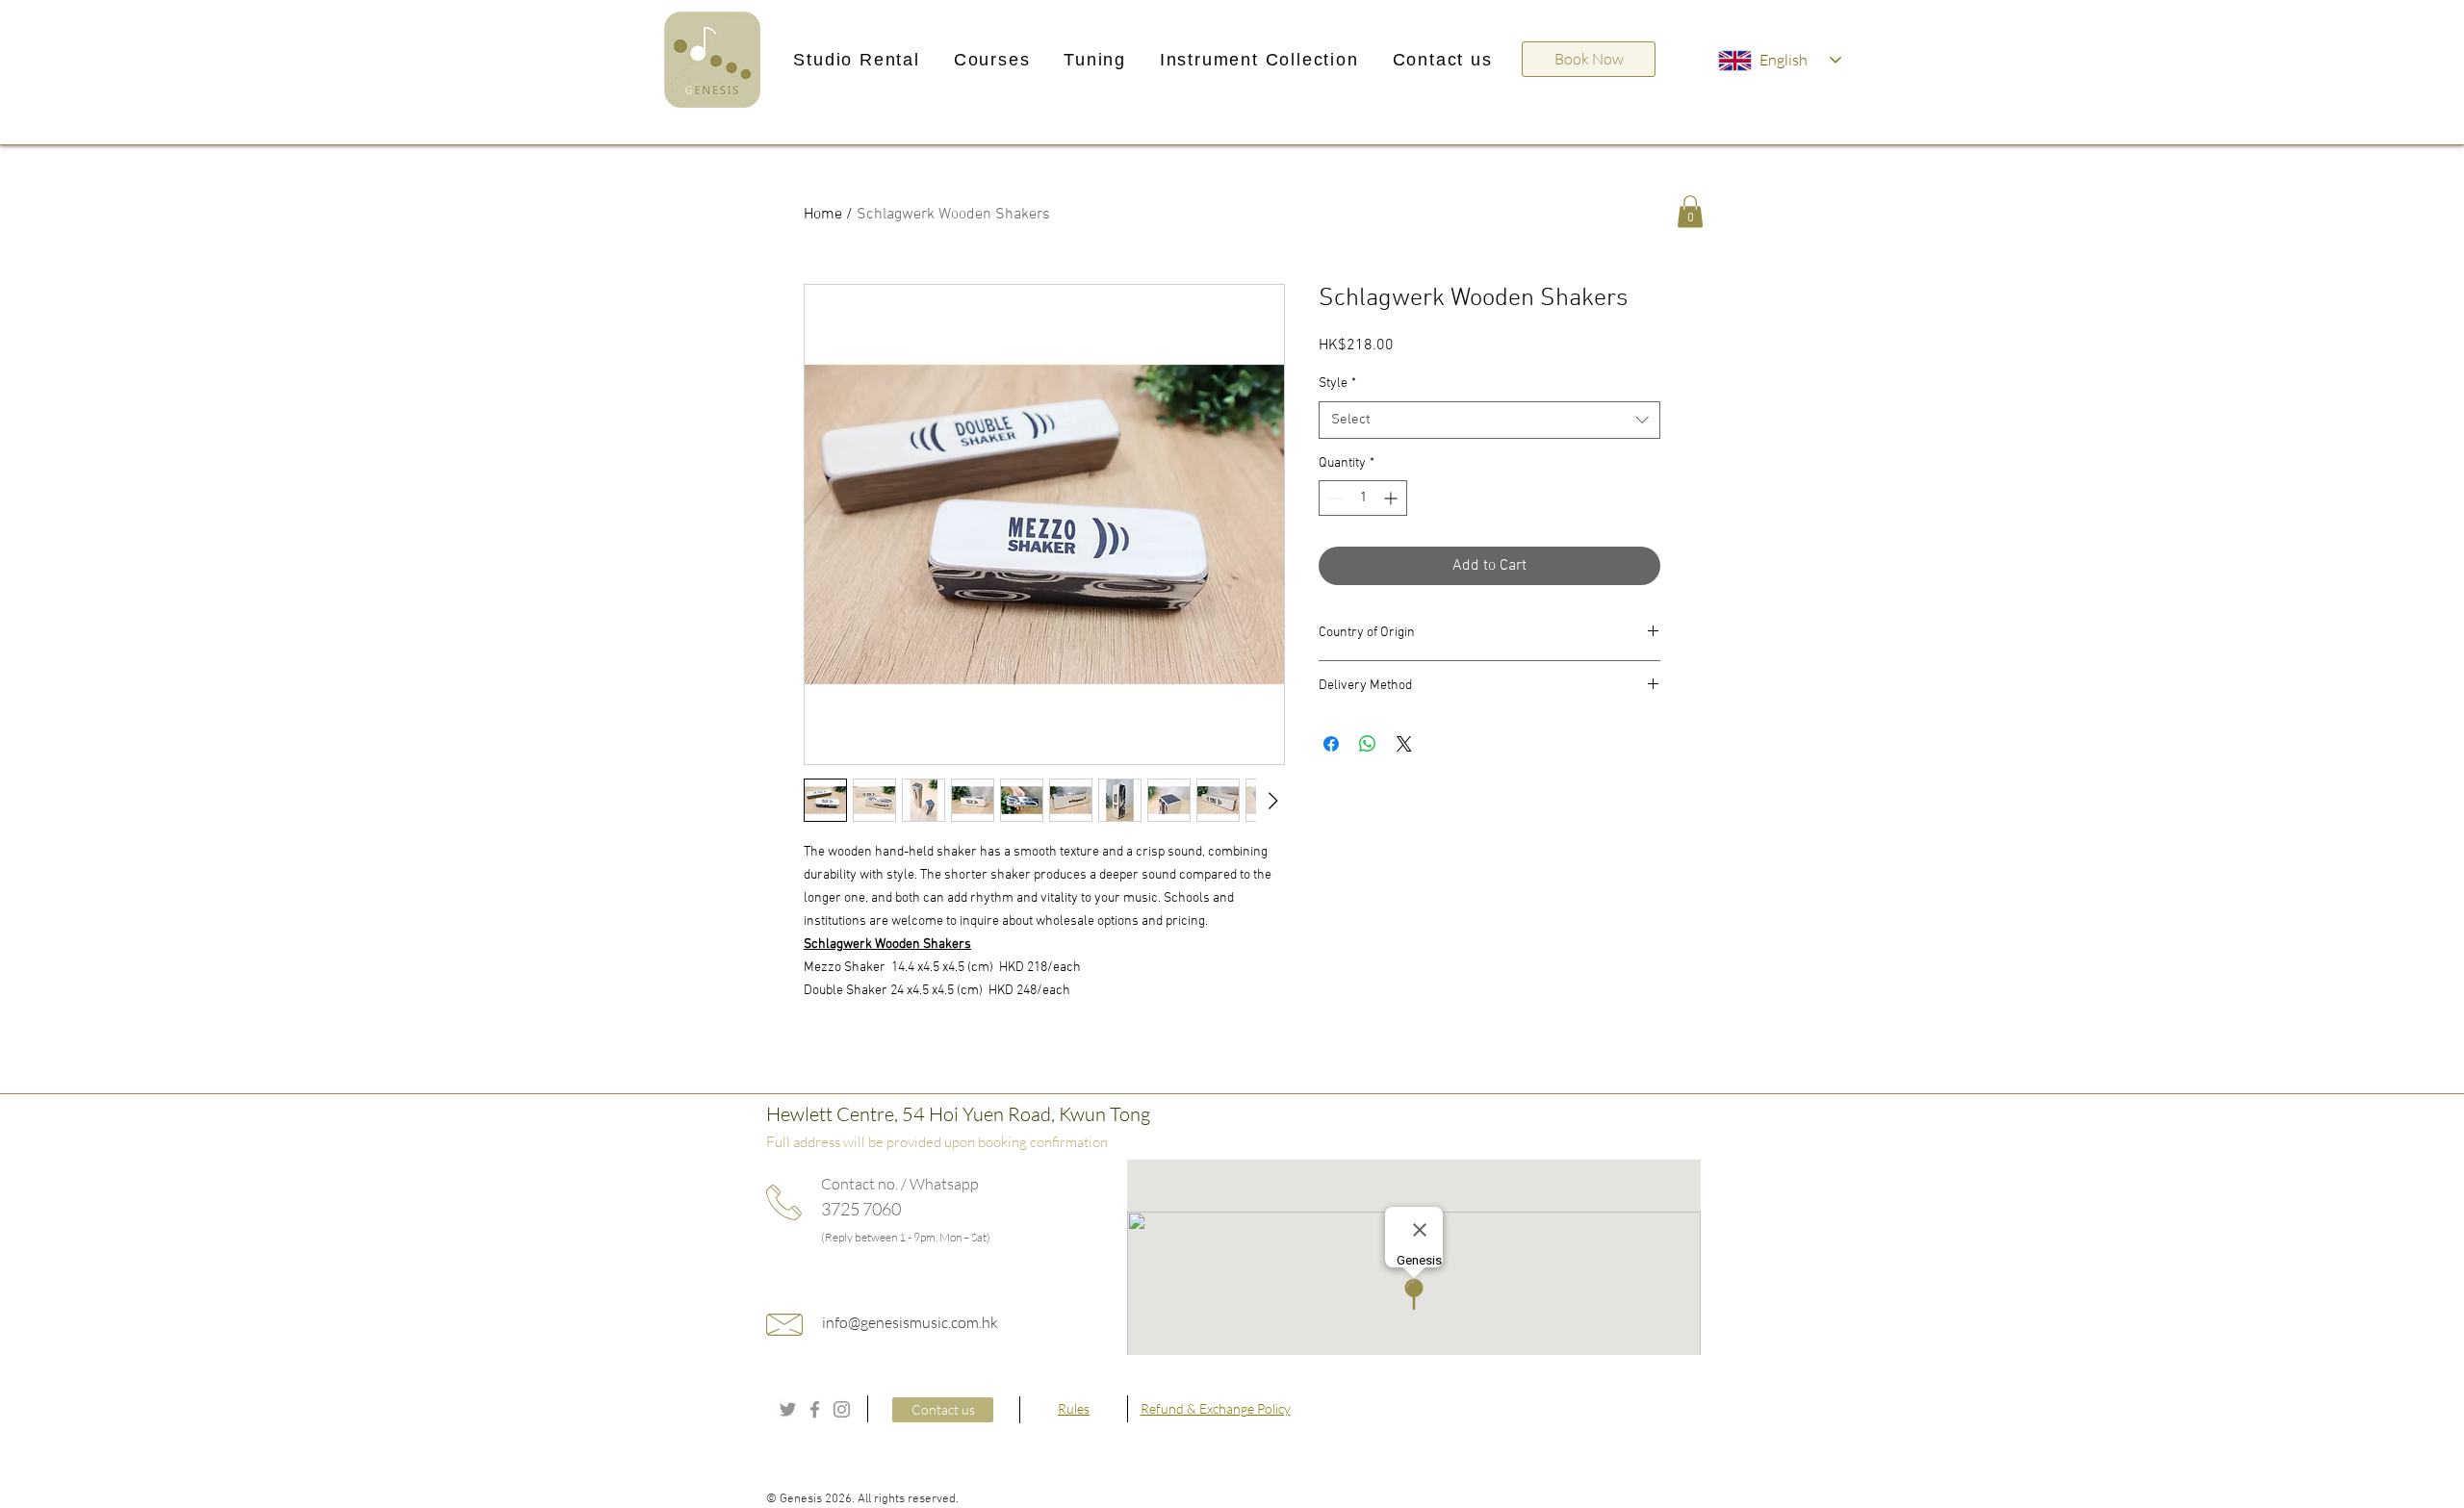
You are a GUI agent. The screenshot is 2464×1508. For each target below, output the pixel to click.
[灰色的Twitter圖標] (788, 1409)
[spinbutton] (1363, 498)
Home (823, 215)
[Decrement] (1334, 498)
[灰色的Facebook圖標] (815, 1409)
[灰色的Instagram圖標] (842, 1409)
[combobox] (1489, 420)
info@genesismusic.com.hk (910, 1322)
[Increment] (1392, 498)
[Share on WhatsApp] (1368, 744)
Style (1337, 383)
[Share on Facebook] (1331, 744)
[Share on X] (1404, 744)
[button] (857, 60)
